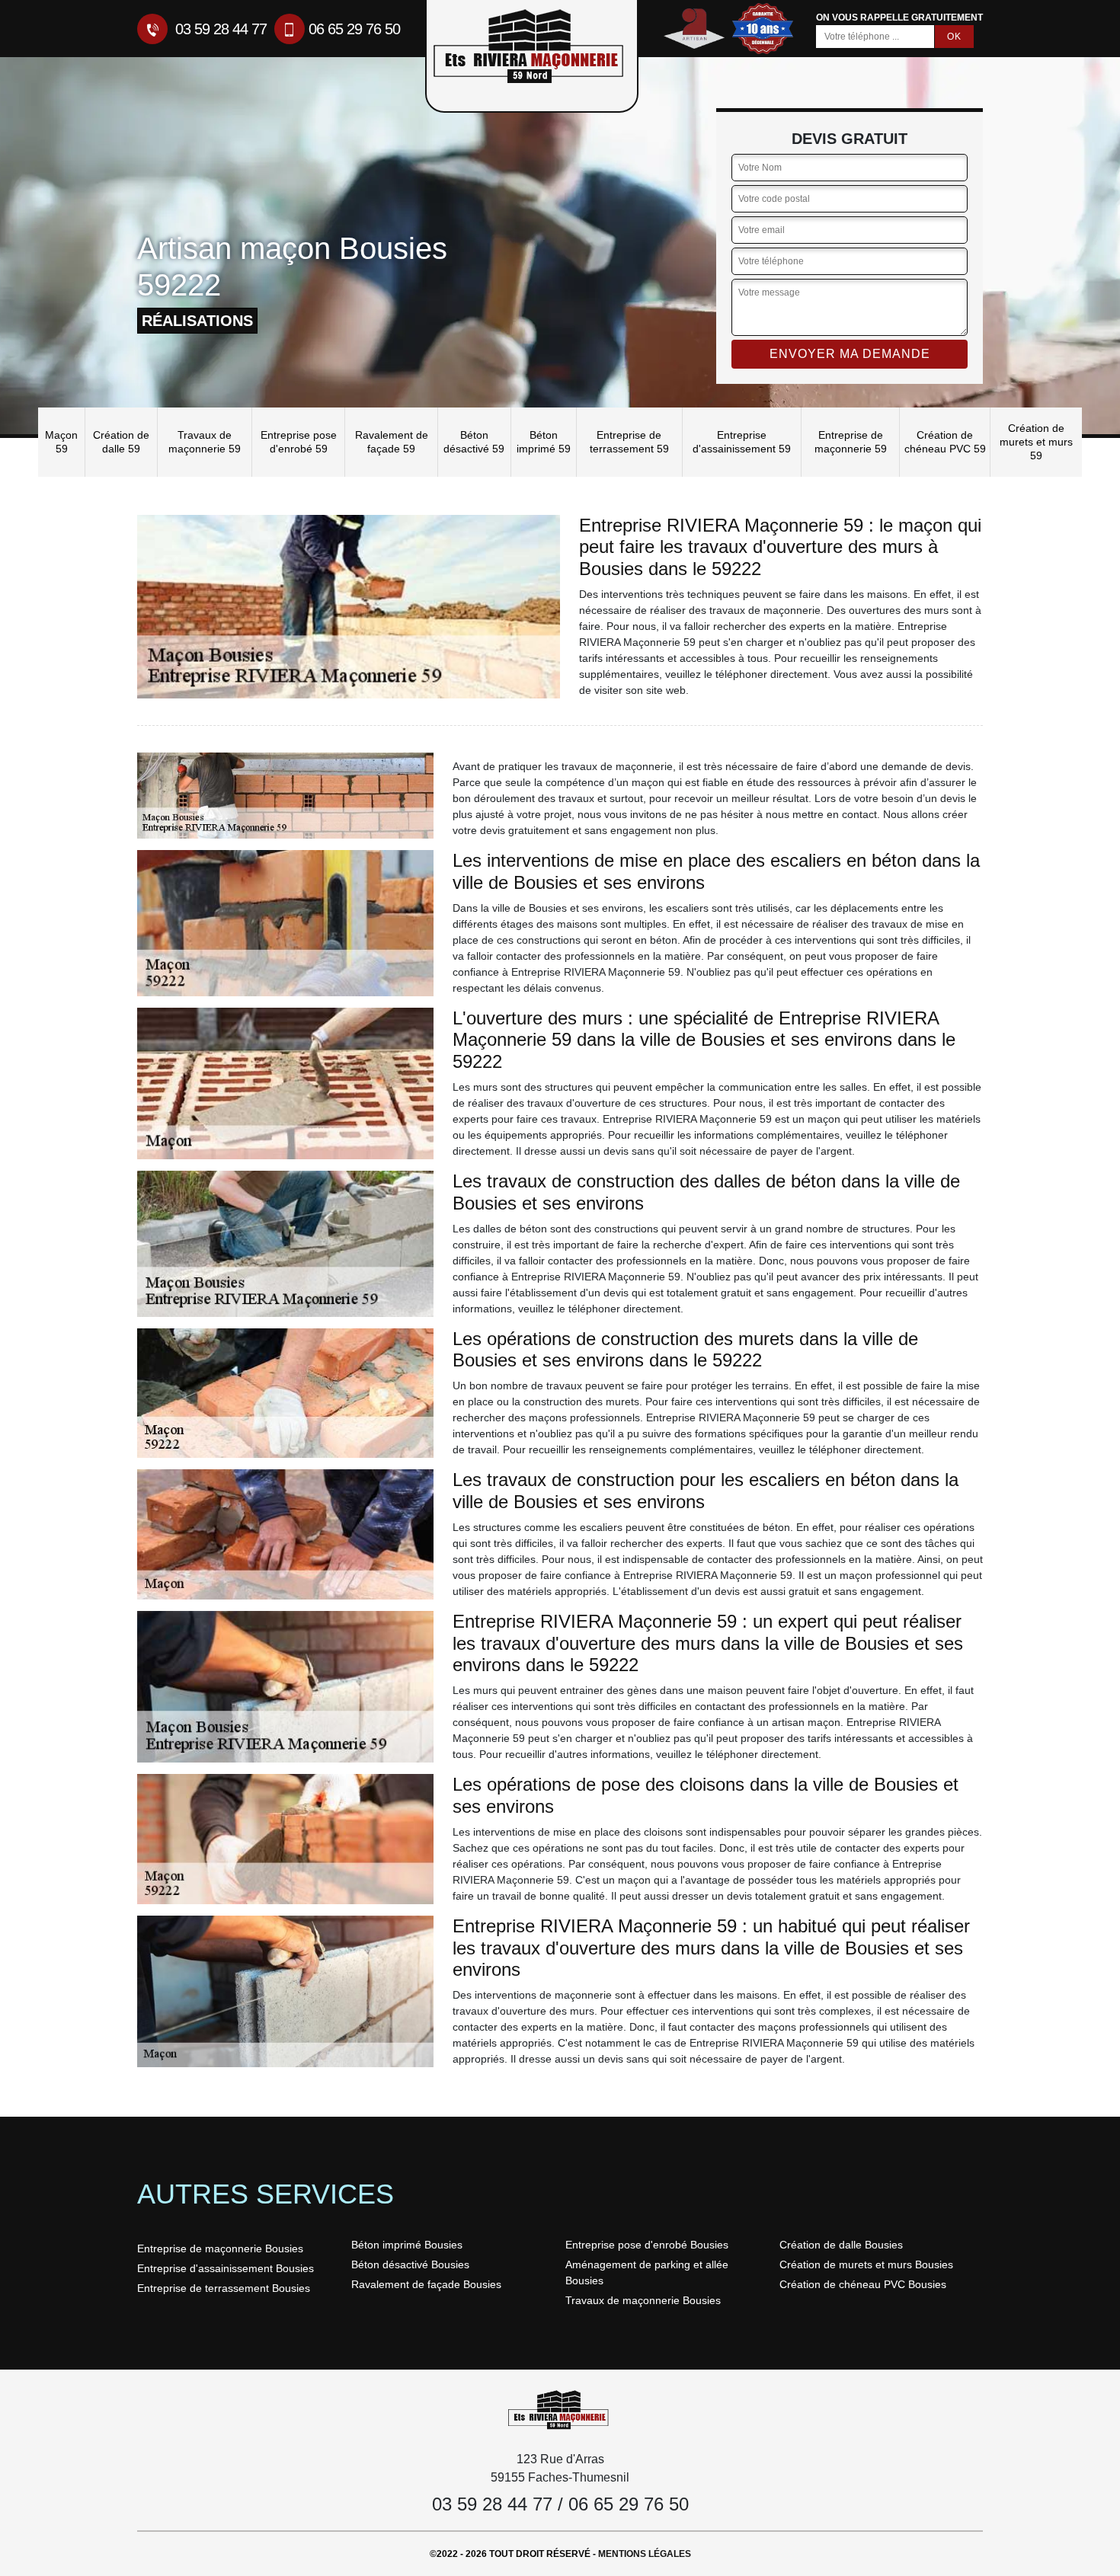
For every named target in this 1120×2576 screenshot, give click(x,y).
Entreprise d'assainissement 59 (742, 442)
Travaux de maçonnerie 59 (205, 442)
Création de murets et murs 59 (1036, 442)
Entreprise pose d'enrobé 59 (299, 442)
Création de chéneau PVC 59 (945, 442)
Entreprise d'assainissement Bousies (226, 2268)
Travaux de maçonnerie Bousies (643, 2300)
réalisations (197, 321)
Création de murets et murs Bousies (866, 2264)
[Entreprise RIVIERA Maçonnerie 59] (560, 2409)
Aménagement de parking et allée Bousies (647, 2272)
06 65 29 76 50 (354, 29)
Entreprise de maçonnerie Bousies (220, 2248)
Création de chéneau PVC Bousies (863, 2284)
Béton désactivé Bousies (410, 2264)
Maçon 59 (61, 442)
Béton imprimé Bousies (407, 2245)
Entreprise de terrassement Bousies (224, 2288)
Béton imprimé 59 (544, 442)
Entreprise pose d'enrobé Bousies (647, 2245)
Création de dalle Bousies (841, 2245)
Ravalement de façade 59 (392, 442)
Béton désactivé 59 (474, 442)
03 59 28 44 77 (219, 29)
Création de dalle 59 (121, 442)
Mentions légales (645, 2554)
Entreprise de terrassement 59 (629, 442)
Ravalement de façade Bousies (426, 2284)
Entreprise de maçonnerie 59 (851, 442)
